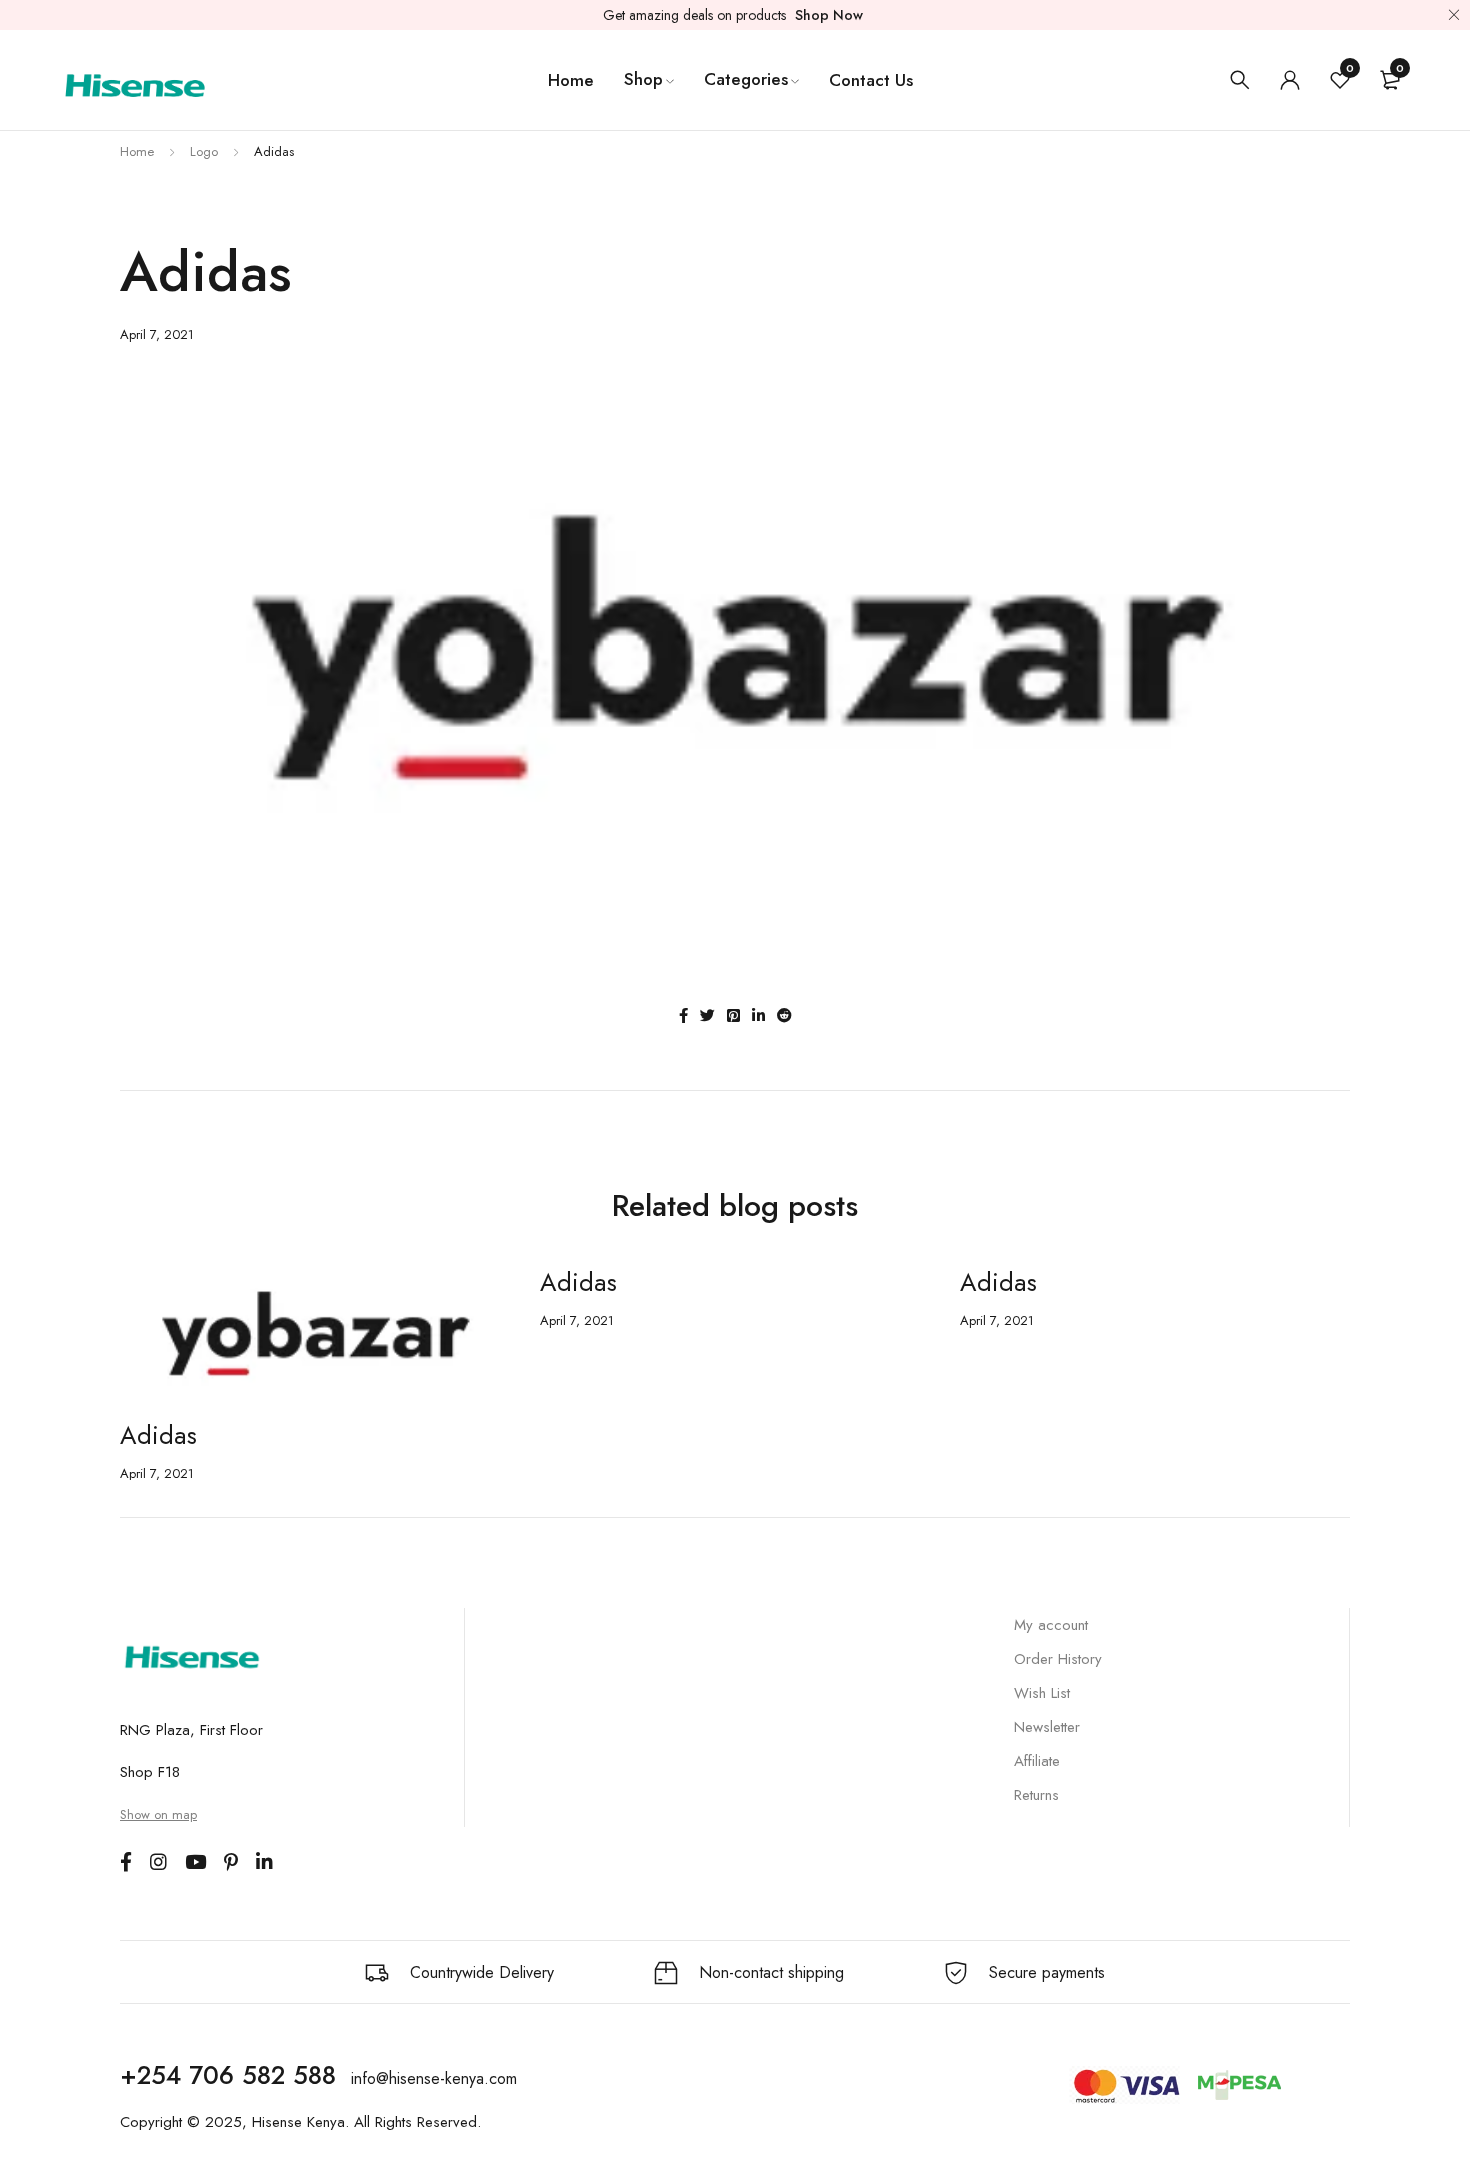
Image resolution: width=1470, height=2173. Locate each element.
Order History (1058, 1659)
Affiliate (1037, 1761)
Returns (1036, 1795)
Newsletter (1047, 1727)
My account (1051, 1625)
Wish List (1042, 1693)
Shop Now (829, 15)
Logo (204, 151)
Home (137, 151)
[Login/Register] (1290, 80)
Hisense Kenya (298, 2122)
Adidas (158, 1435)
